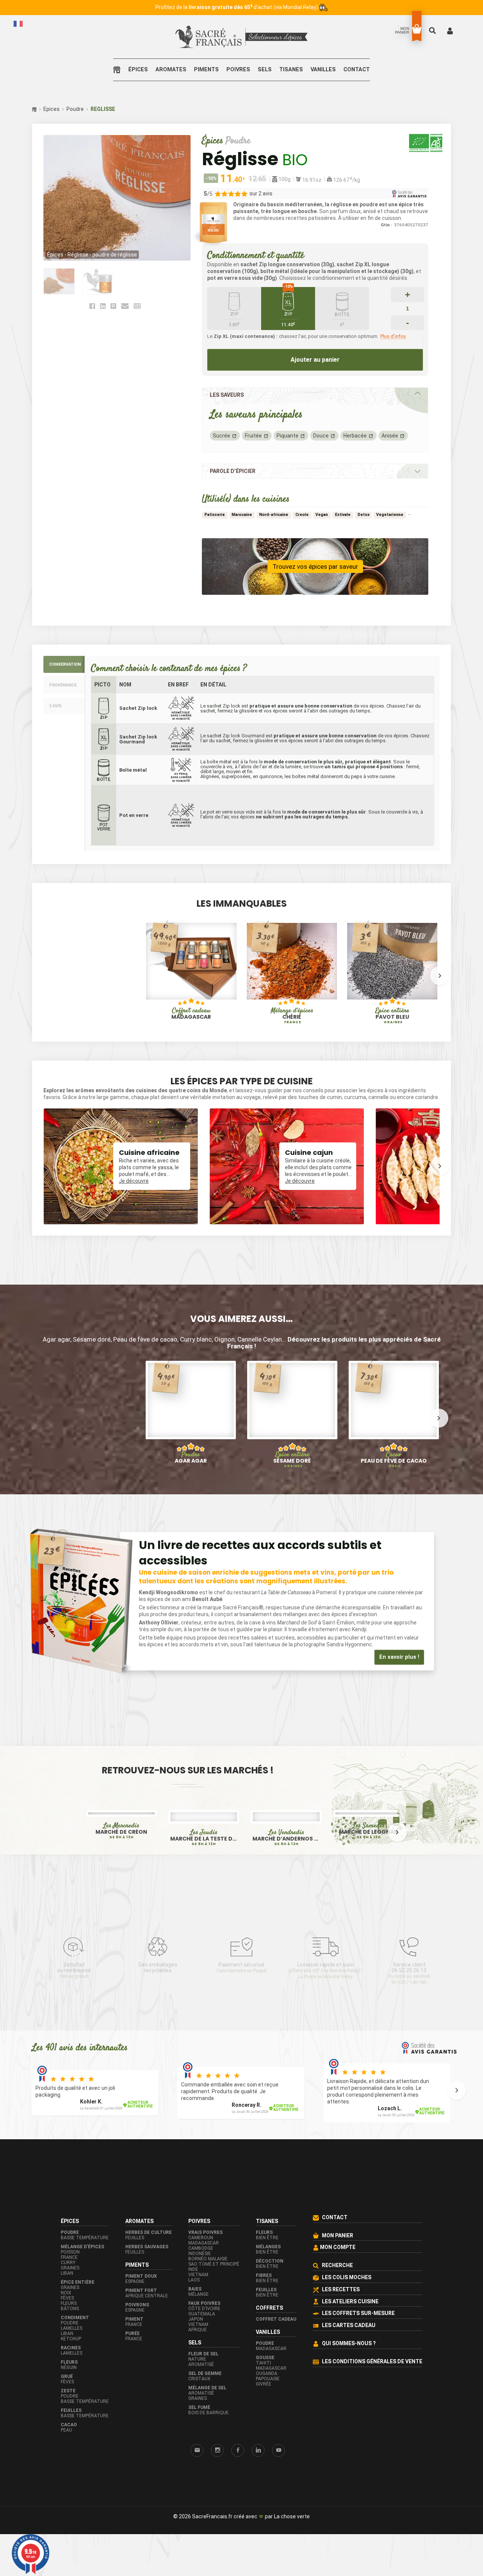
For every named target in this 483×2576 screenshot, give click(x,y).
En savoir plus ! (399, 1657)
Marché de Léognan (368, 1832)
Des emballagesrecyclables (158, 1967)
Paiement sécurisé (241, 1967)
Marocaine (242, 515)
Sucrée (222, 436)
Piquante (288, 436)
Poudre (75, 109)
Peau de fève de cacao (394, 1449)
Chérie (292, 1016)
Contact (357, 70)
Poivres (238, 70)
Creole (302, 515)
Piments (206, 70)
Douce (321, 436)
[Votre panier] (417, 29)
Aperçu (165, 987)
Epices (52, 109)
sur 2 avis (261, 193)
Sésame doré (292, 1458)
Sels (265, 70)
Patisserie (215, 515)
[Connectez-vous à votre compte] (450, 30)
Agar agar (191, 1455)
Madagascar (191, 1013)
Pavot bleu (392, 1016)
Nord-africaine (274, 515)
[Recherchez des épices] (433, 30)
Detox (364, 515)
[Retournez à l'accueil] (119, 70)
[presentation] (43, 976)
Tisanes (291, 70)
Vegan (322, 515)
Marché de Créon (121, 1832)
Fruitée (253, 436)
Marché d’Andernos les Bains (286, 1839)
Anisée (390, 436)
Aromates (171, 70)
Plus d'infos (393, 336)
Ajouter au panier (315, 360)
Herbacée (355, 436)
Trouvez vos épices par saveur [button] (315, 566)
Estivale (343, 515)
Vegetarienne (390, 515)
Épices (138, 70)
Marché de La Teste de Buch (204, 1839)
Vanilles (323, 70)
